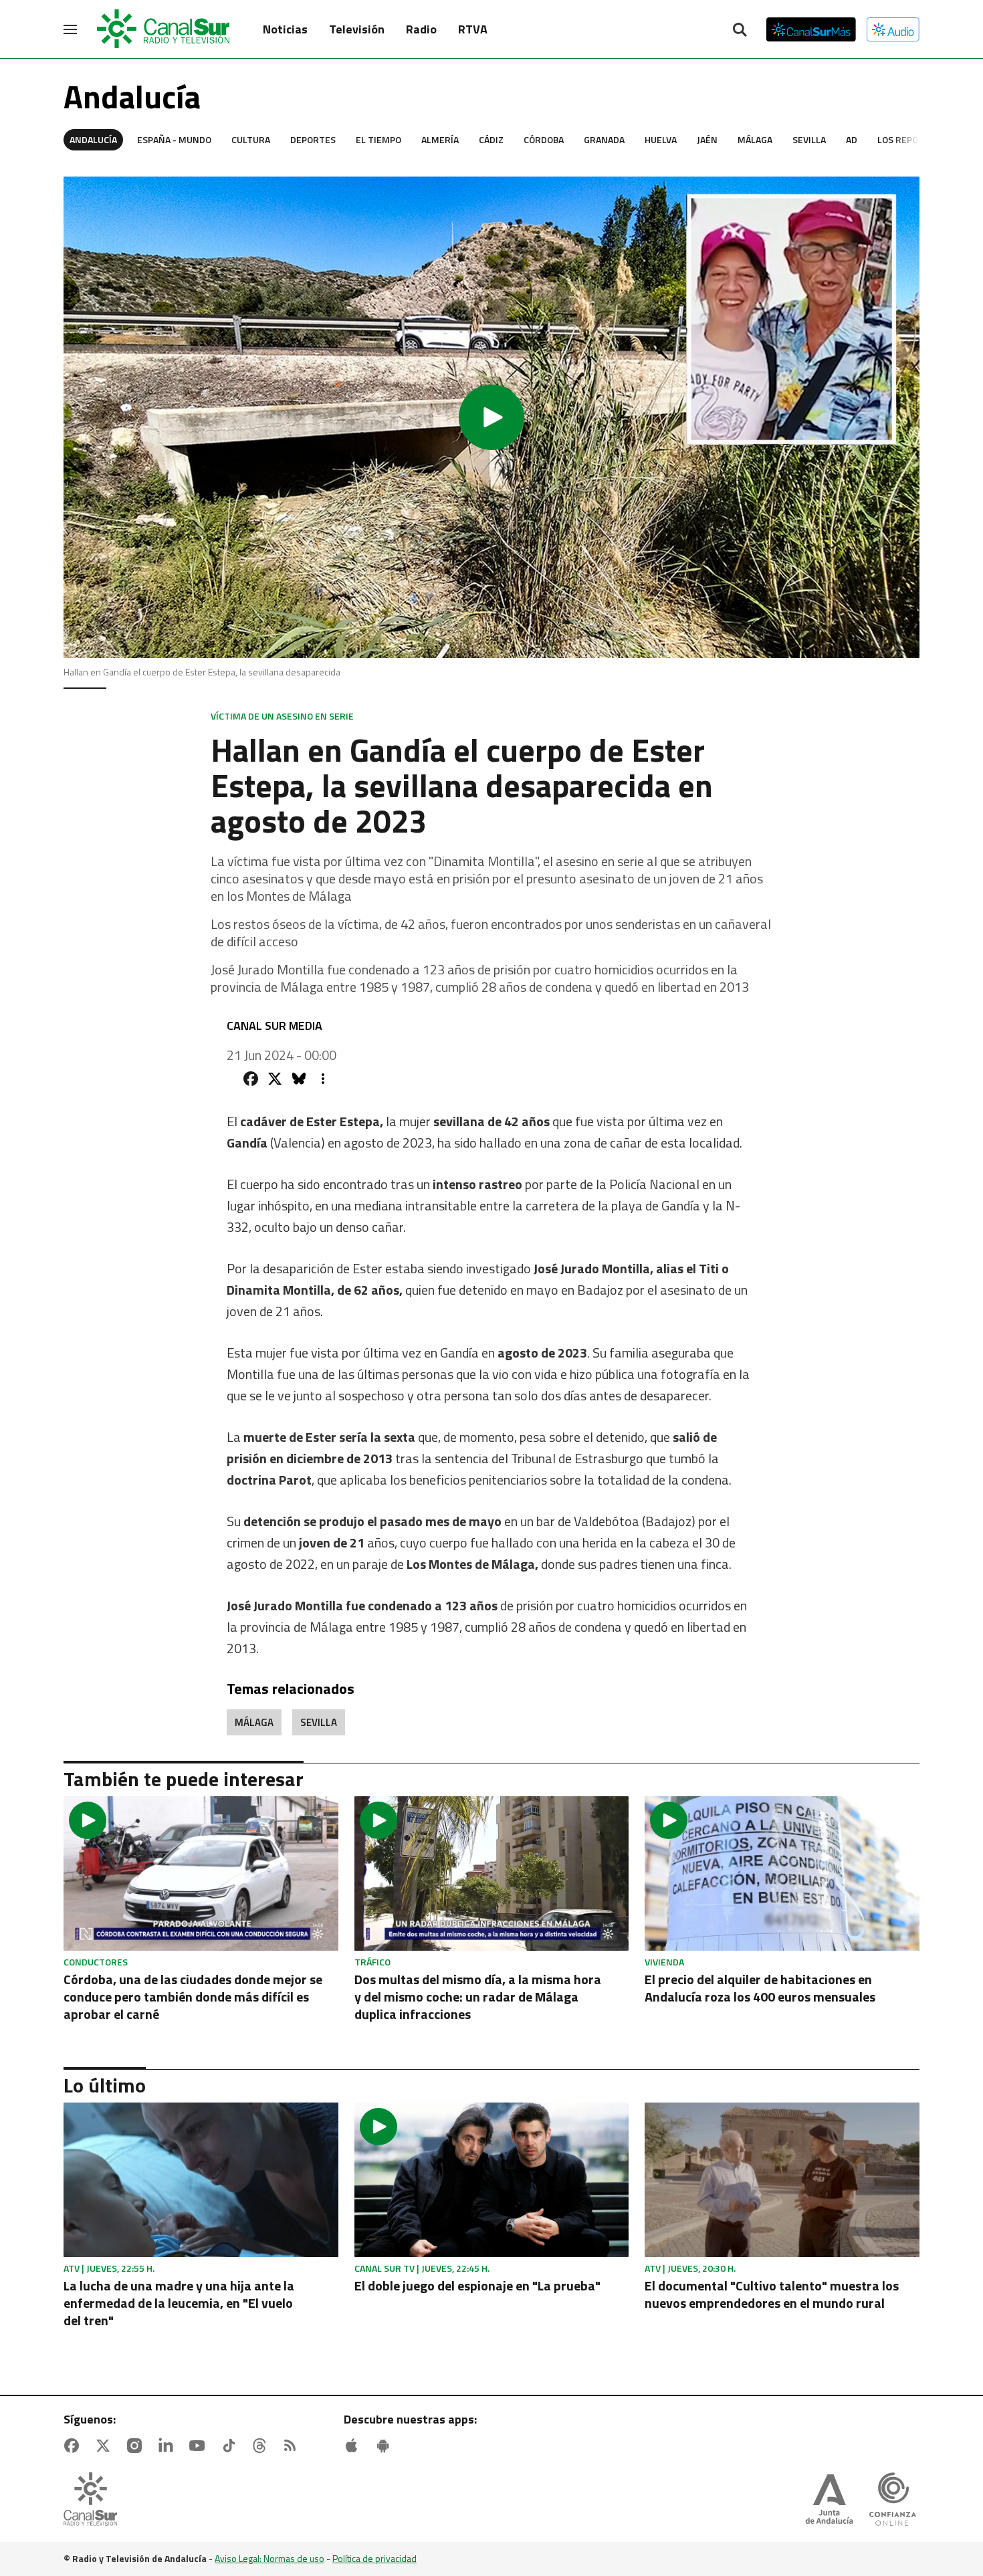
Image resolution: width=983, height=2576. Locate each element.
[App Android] (386, 2446)
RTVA (473, 29)
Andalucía (93, 139)
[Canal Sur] (164, 29)
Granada (604, 139)
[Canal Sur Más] (811, 29)
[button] (491, 417)
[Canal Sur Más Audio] (893, 29)
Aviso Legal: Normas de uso (269, 2558)
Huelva (661, 139)
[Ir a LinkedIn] (169, 2446)
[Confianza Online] (893, 2500)
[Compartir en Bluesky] (299, 1079)
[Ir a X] (106, 2446)
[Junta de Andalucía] (829, 2500)
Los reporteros (915, 139)
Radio (421, 29)
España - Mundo (174, 139)
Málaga (755, 139)
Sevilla (809, 139)
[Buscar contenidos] (740, 31)
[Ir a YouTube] (200, 2446)
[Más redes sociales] (323, 1079)
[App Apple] (354, 2446)
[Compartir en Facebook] (251, 1079)
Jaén (707, 139)
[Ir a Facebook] (74, 2446)
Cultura (251, 139)
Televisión (357, 29)
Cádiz (491, 139)
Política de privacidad (374, 2558)
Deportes (313, 139)
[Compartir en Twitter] (275, 1079)
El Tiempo (378, 139)
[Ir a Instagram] (137, 2446)
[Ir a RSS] (293, 2446)
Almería (440, 139)
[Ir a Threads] (262, 2446)
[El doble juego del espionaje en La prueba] (492, 2180)
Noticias (285, 29)
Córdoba (544, 139)
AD (852, 139)
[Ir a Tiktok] (231, 2446)
